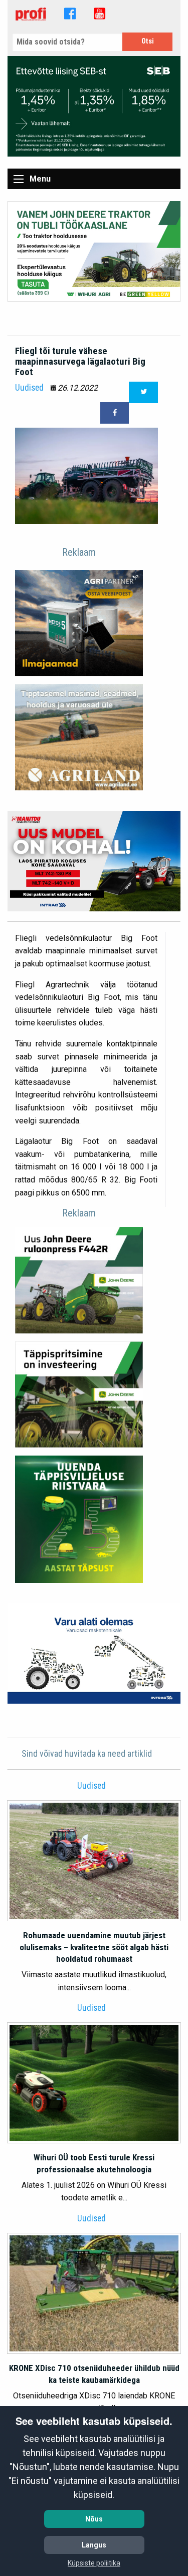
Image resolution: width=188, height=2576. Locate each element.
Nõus (94, 2519)
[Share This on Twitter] (143, 392)
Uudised (29, 388)
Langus (94, 2545)
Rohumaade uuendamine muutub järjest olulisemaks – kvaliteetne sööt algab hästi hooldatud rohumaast (94, 1947)
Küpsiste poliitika (94, 2563)
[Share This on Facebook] (115, 413)
